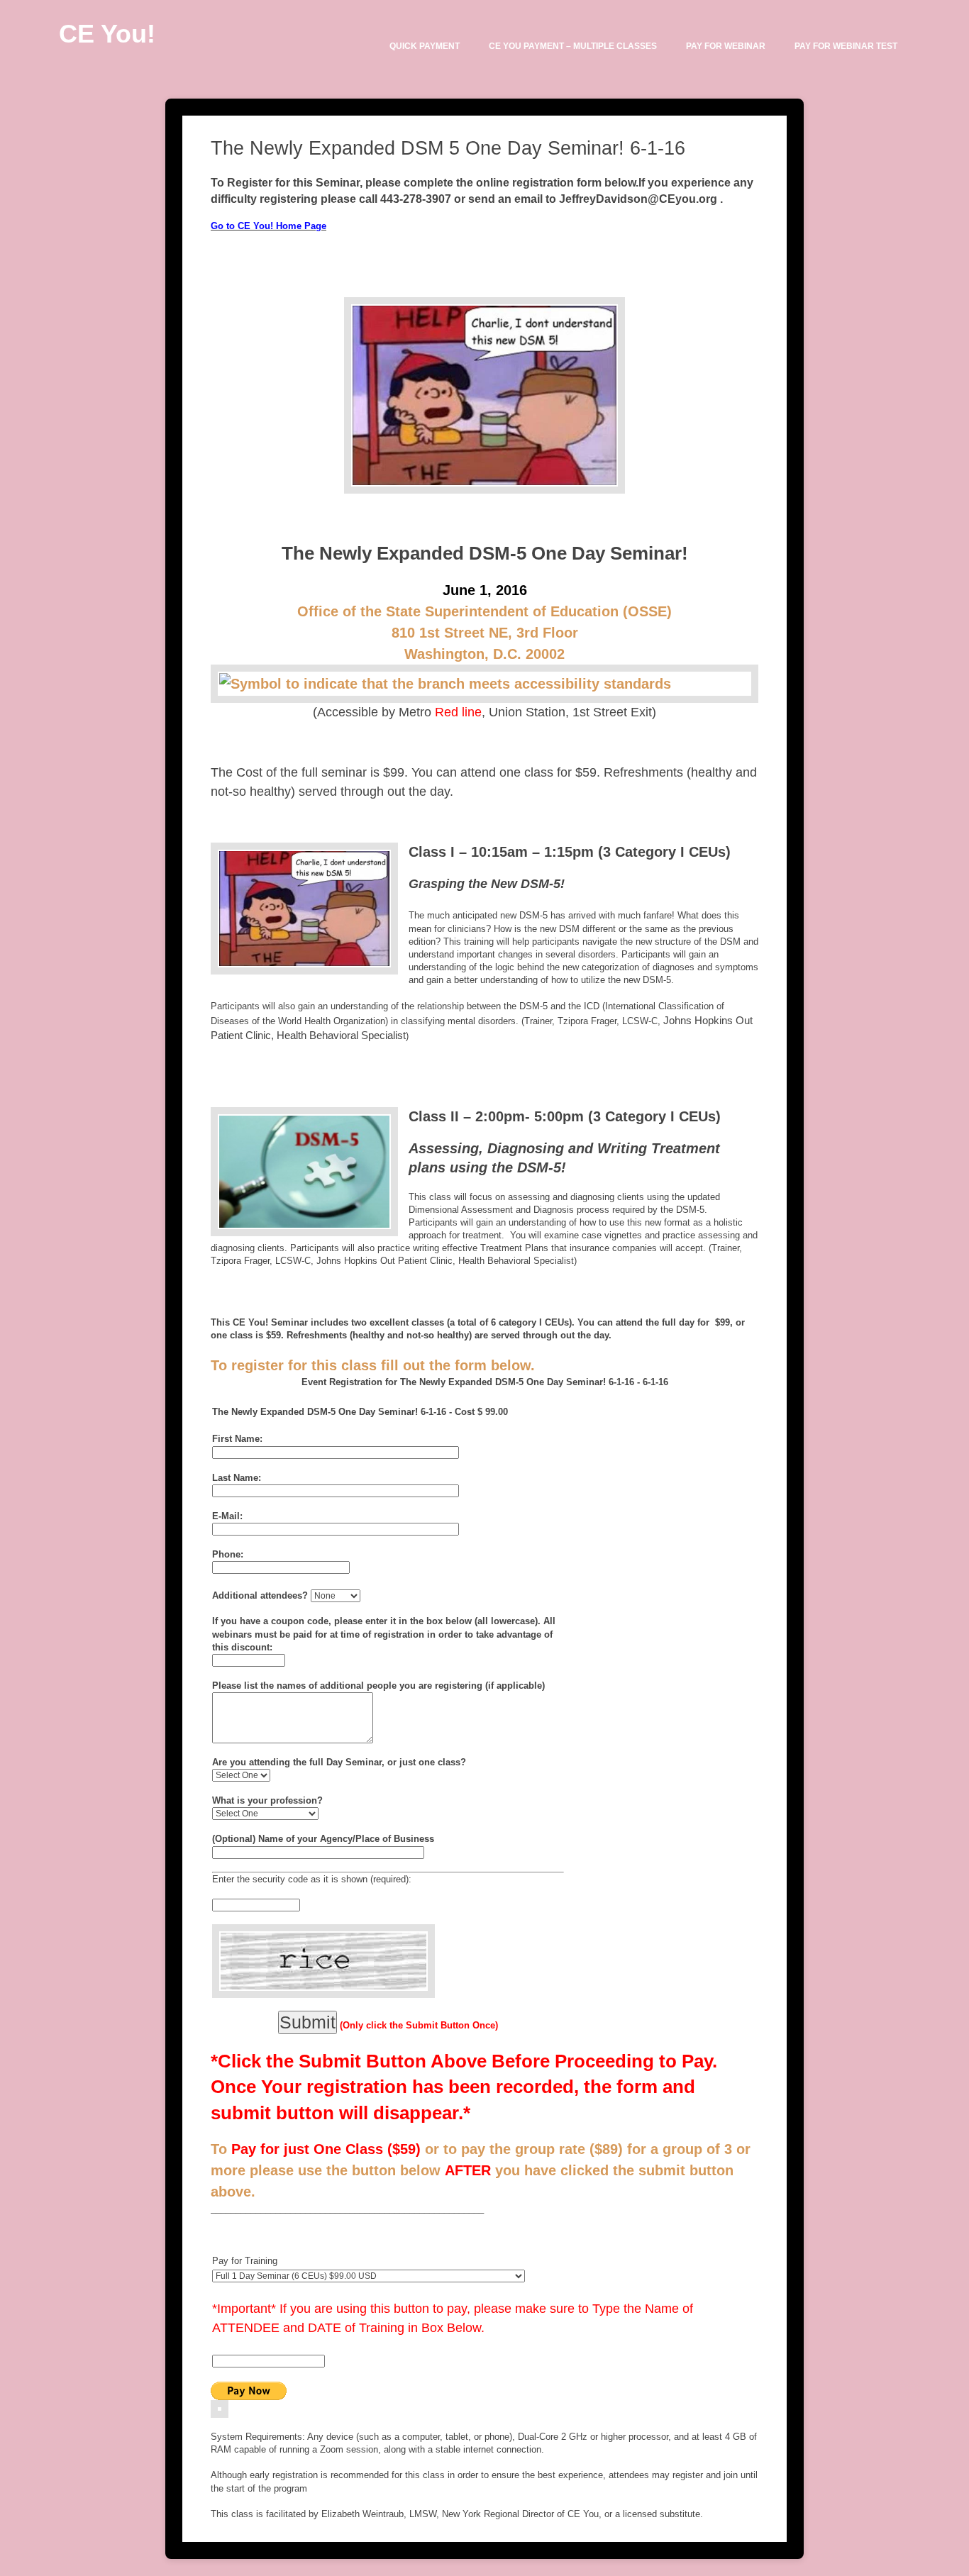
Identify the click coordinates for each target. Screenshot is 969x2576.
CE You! (107, 34)
